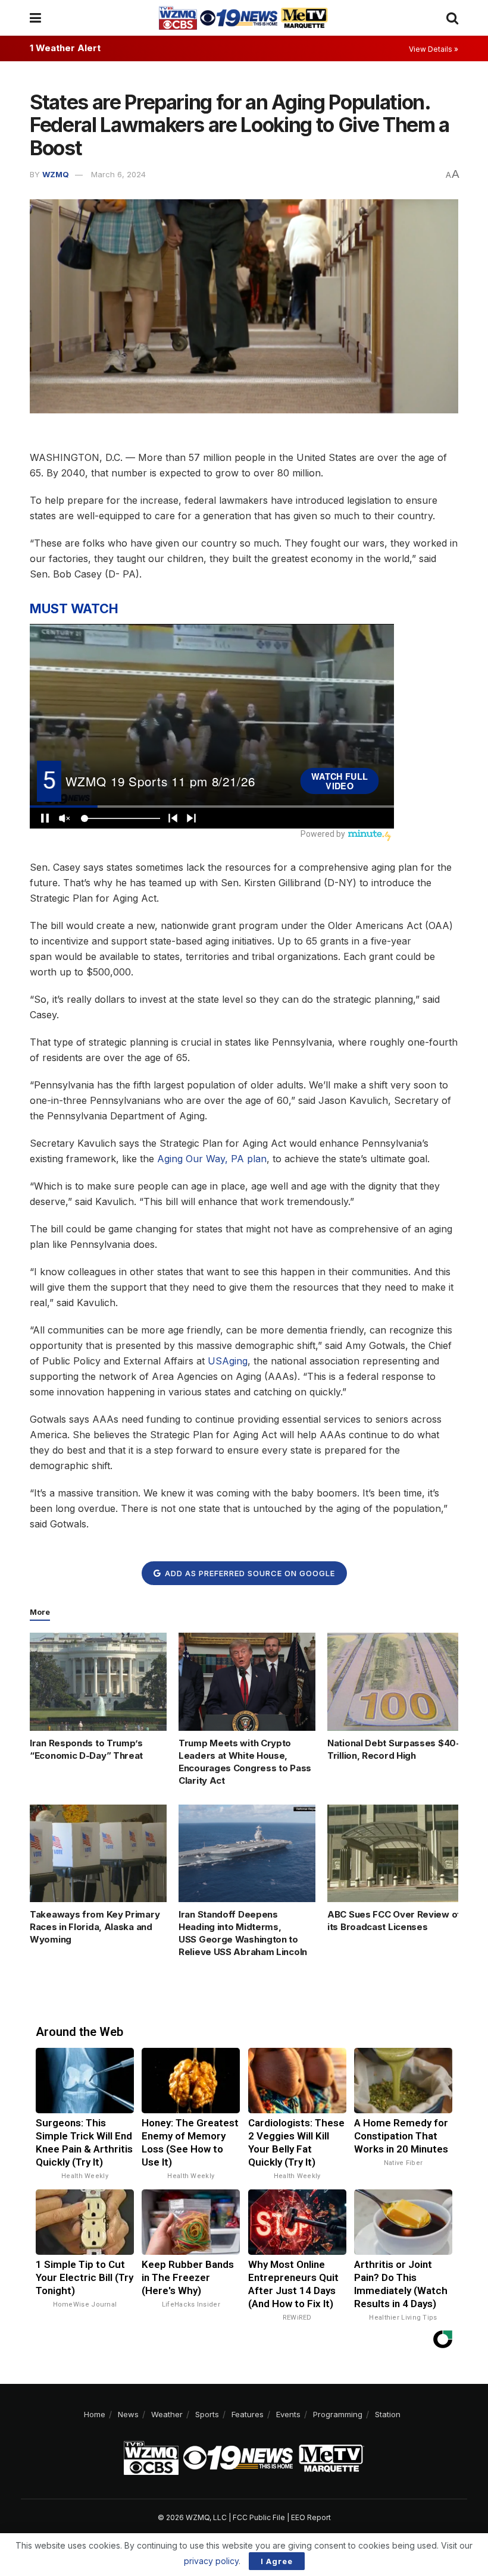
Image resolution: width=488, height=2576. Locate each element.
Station (388, 2414)
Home (95, 2414)
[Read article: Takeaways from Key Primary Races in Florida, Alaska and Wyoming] (98, 1853)
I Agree (277, 2561)
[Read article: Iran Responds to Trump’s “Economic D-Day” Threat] (98, 1681)
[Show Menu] (35, 18)
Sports (207, 2414)
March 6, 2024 (118, 174)
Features (248, 2414)
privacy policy (211, 2561)
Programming (338, 2414)
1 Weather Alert (65, 48)
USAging (228, 1361)
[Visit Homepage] (243, 18)
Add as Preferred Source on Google (249, 1573)
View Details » (434, 49)
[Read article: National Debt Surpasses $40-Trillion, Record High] (396, 1681)
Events (288, 2414)
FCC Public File (259, 2517)
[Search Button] (452, 18)
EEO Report (311, 2517)
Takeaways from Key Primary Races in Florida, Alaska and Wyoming (95, 1927)
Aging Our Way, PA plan (212, 1159)
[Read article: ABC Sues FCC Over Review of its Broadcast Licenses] (396, 1853)
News (128, 2414)
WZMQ (56, 174)
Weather (167, 2414)
